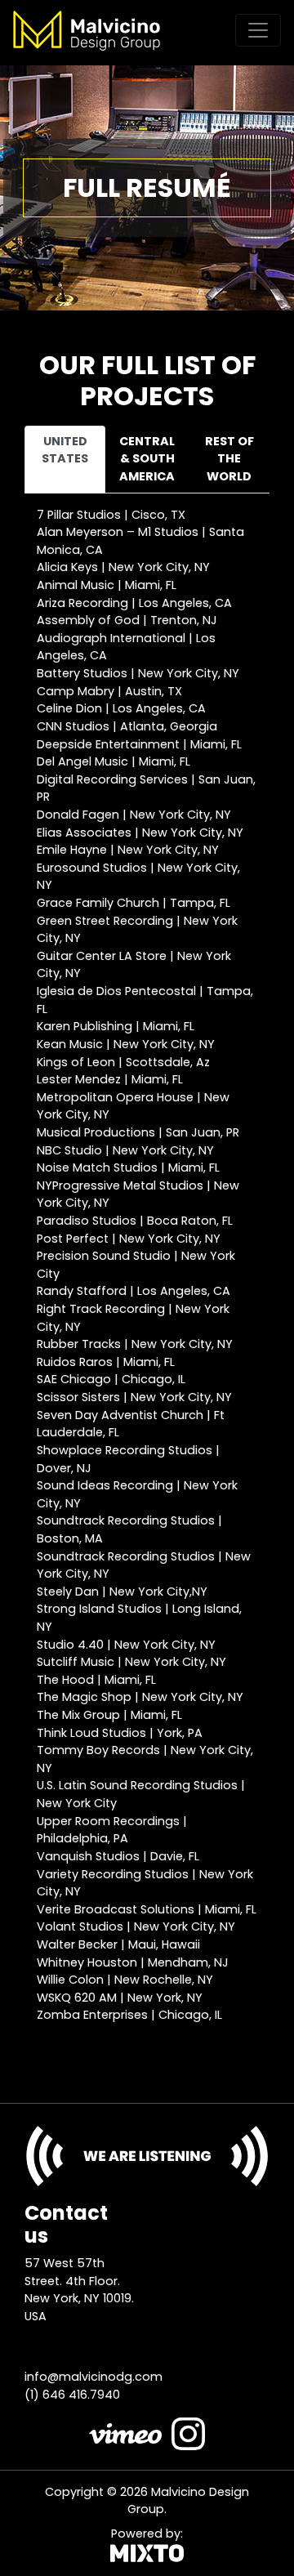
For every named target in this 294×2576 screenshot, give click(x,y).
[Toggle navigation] (258, 30)
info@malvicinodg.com (94, 2377)
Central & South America (147, 459)
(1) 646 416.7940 (72, 2395)
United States (65, 450)
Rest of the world (229, 459)
